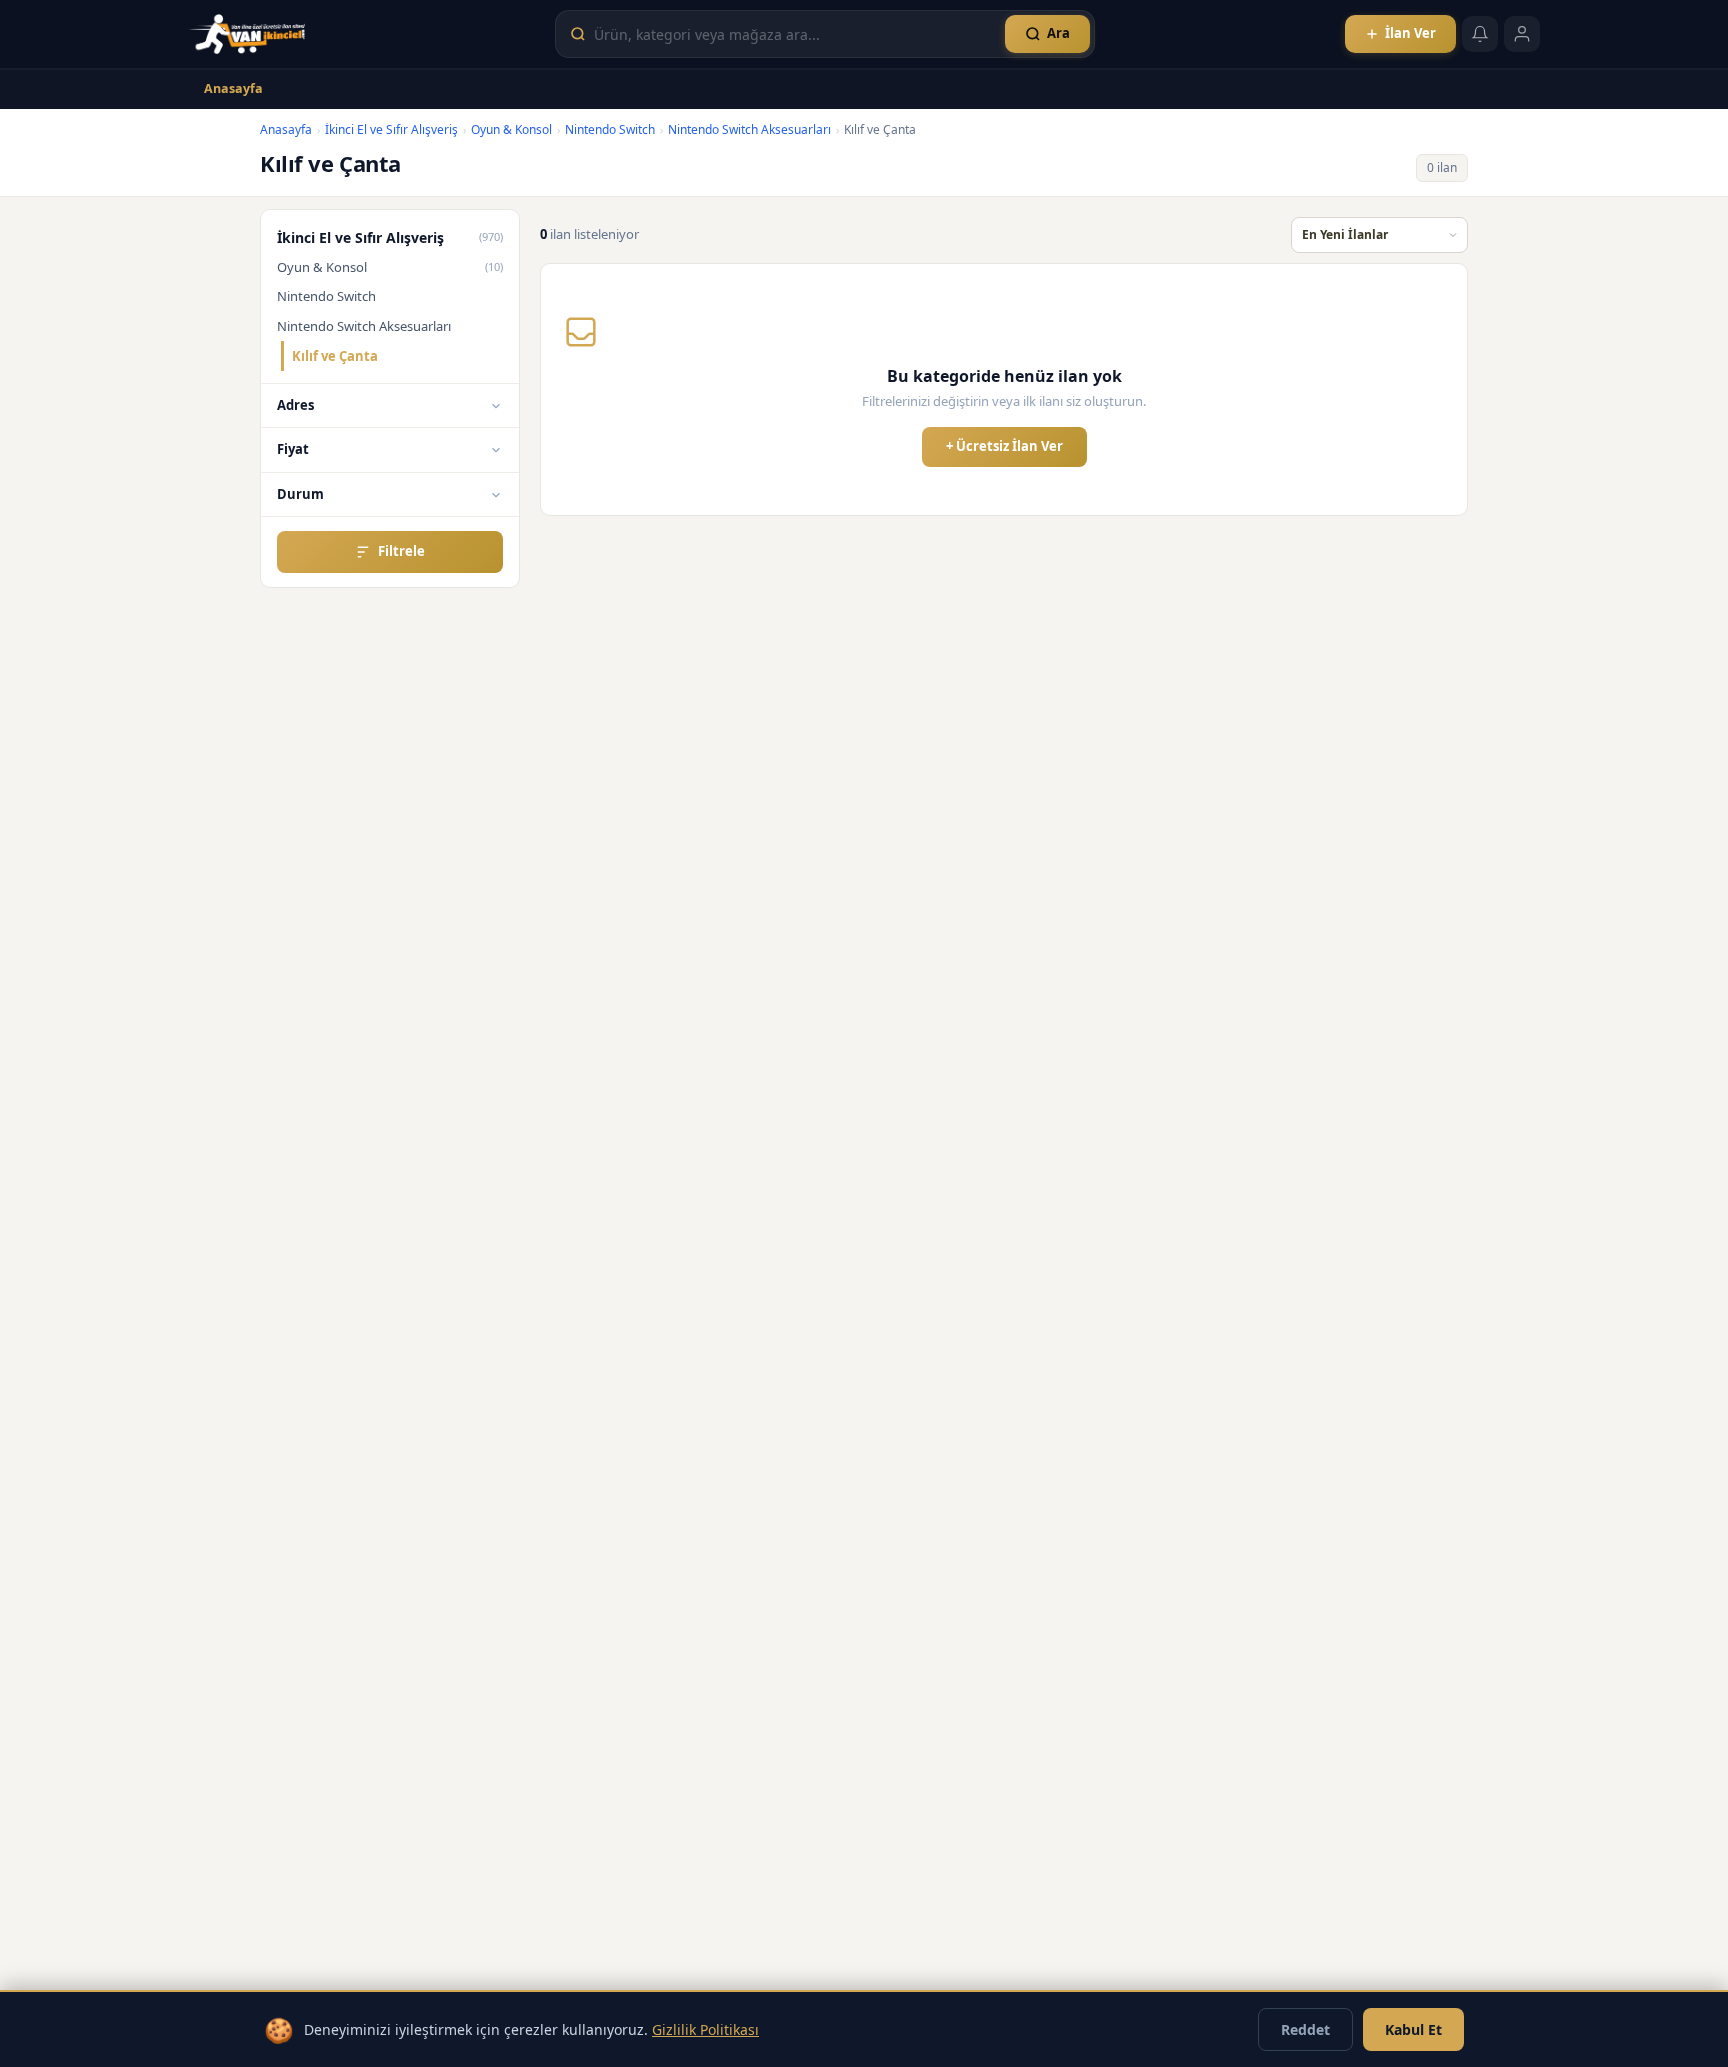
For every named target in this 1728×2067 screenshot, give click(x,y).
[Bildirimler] (1480, 34)
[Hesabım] (1522, 34)
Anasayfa (233, 88)
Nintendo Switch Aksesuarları (749, 129)
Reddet (1305, 2029)
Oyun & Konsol (511, 129)
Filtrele (401, 551)
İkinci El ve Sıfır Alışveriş (391, 129)
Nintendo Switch (610, 129)
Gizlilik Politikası (705, 2029)
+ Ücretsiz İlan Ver (1004, 446)
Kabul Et (1413, 2029)
